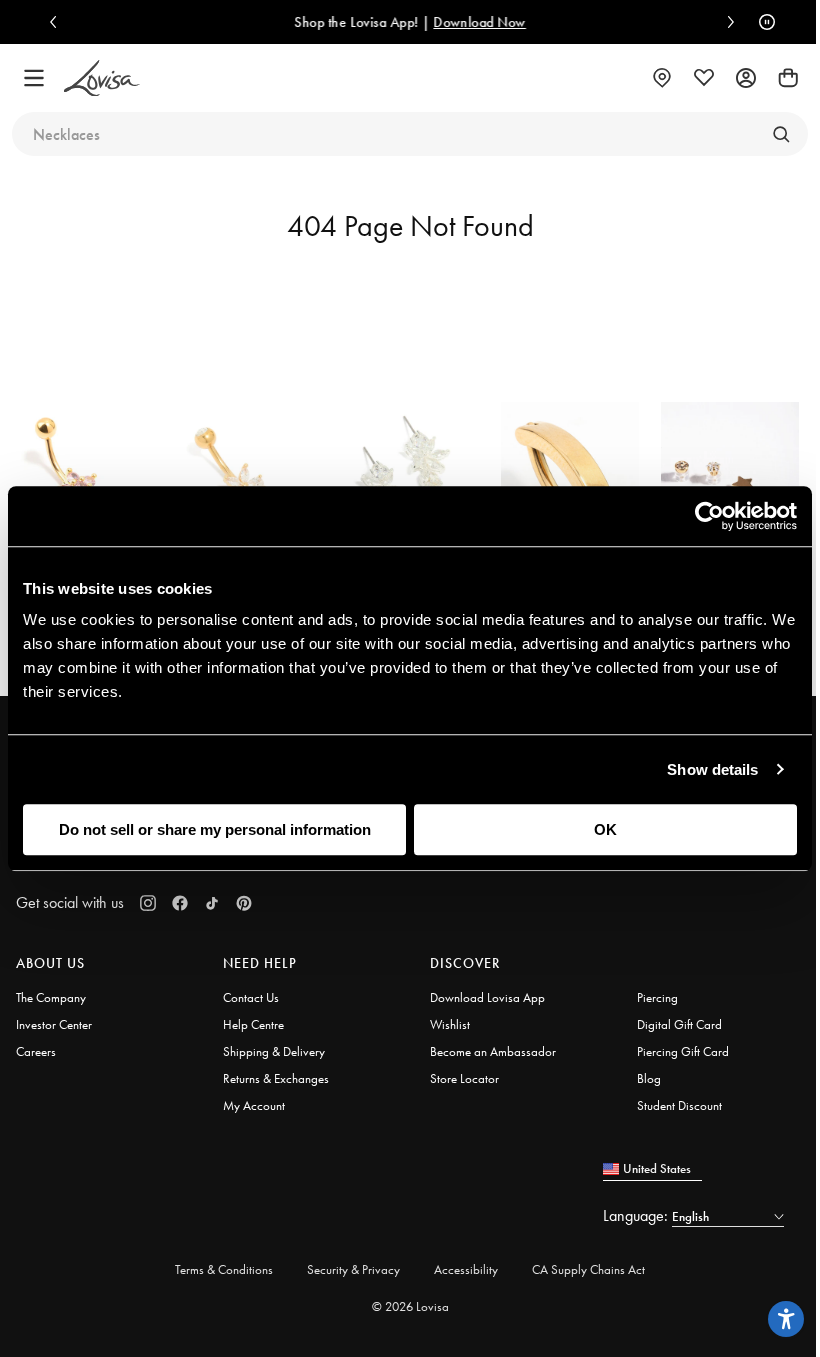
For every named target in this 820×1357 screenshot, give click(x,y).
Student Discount (679, 1105)
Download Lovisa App (487, 997)
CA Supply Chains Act (588, 1269)
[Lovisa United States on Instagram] (148, 903)
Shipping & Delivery (274, 1051)
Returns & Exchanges (276, 1078)
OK (605, 829)
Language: (637, 1215)
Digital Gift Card (679, 1024)
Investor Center (54, 1024)
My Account (254, 1105)
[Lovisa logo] (102, 78)
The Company (51, 997)
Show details (712, 769)
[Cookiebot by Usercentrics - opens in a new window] (709, 516)
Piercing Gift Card (683, 1051)
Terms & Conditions (224, 1269)
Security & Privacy (353, 1269)
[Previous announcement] (58, 22)
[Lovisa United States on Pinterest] (244, 903)
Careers (36, 1051)
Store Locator (464, 1078)
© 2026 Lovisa (410, 1306)
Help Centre (253, 1024)
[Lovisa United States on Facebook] (180, 903)
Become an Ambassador (493, 1051)
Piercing (657, 997)
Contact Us (251, 997)
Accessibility (466, 1269)
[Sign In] (746, 78)
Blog (649, 1078)
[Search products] (781, 134)
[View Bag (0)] (788, 78)
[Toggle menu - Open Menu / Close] (34, 78)
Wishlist (450, 1024)
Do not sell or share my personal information (215, 829)
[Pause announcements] (762, 22)
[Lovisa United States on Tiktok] (212, 903)
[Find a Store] (662, 78)
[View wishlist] (704, 78)
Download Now (479, 22)
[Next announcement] (726, 22)
